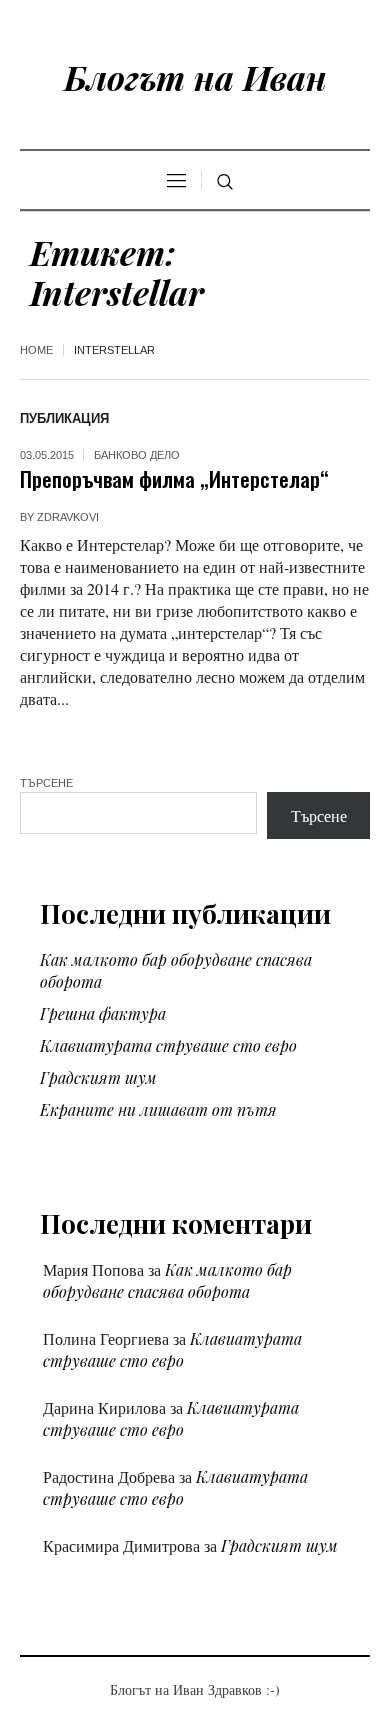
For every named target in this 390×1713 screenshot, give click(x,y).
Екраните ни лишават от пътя (158, 1109)
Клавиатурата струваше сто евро (168, 1045)
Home (36, 350)
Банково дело (137, 455)
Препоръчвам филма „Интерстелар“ (174, 478)
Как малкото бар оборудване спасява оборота (167, 1280)
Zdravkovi (68, 517)
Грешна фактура (103, 1013)
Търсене (46, 783)
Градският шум (98, 1077)
